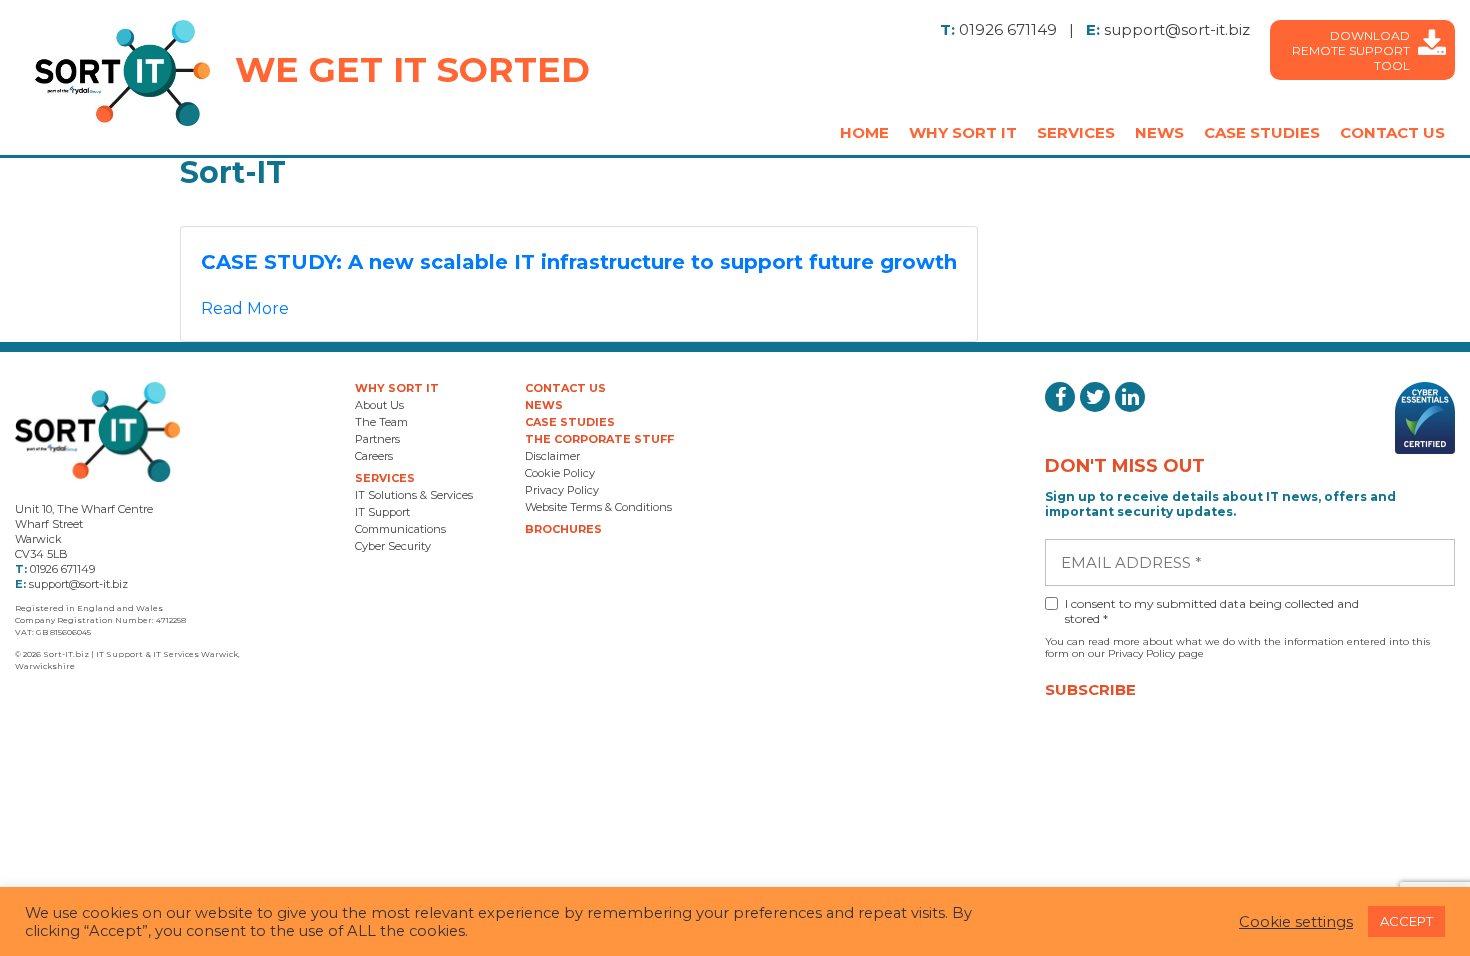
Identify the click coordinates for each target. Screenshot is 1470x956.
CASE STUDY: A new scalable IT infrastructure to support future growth (579, 262)
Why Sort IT (963, 132)
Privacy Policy (562, 490)
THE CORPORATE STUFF (599, 439)
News (1159, 132)
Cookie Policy (560, 473)
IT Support (382, 512)
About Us (379, 405)
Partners (377, 439)
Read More (245, 308)
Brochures (563, 529)
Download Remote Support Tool (1351, 50)
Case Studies (1262, 132)
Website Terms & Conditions (598, 507)
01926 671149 (1008, 29)
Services (1076, 132)
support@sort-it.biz (1177, 29)
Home (864, 132)
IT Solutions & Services (414, 495)
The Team (381, 422)
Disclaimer (552, 456)
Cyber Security (393, 546)
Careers (374, 456)
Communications (400, 529)
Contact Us (1392, 132)
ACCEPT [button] (1406, 921)
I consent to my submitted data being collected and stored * (1212, 611)
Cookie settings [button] (1296, 922)
